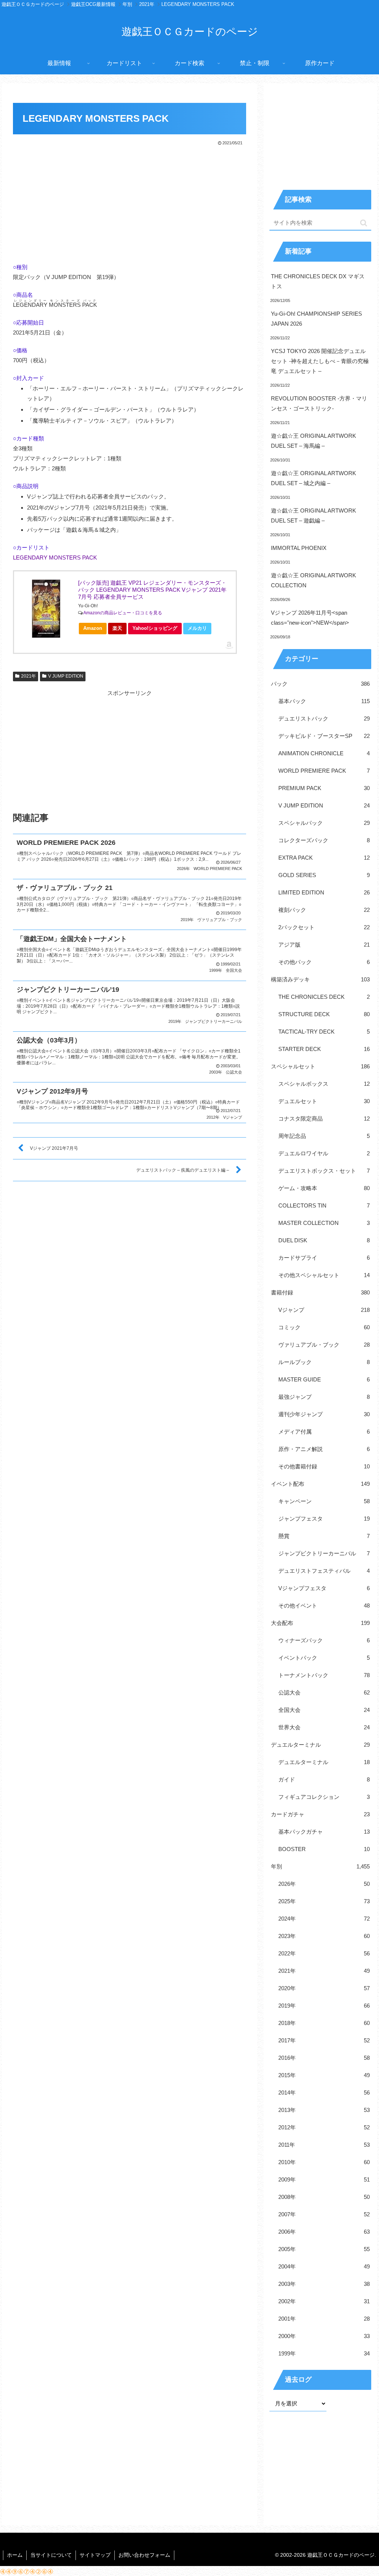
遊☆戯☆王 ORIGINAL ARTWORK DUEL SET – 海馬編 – (313, 441)
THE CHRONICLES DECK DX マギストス (318, 281)
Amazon (93, 628)
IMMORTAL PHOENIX (299, 548)
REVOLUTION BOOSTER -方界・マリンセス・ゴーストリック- (319, 403)
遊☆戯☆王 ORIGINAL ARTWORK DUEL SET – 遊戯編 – (313, 515)
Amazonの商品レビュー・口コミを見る (123, 613)
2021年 (28, 676)
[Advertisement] (130, 202)
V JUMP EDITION (66, 676)
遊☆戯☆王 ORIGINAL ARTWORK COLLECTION (313, 580)
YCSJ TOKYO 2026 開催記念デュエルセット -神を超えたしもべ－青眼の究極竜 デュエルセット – (320, 361)
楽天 (117, 628)
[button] (364, 223)
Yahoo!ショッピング (155, 628)
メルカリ (197, 628)
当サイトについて (51, 2555)
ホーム (15, 2555)
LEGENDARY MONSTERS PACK (55, 557)
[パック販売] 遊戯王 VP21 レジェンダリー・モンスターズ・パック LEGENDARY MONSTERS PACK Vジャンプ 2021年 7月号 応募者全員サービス (152, 590)
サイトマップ (95, 2555)
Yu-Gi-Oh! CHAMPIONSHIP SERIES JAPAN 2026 (316, 319)
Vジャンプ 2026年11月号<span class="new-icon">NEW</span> (310, 618)
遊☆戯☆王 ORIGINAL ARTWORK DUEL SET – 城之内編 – (313, 478)
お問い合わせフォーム (144, 2555)
